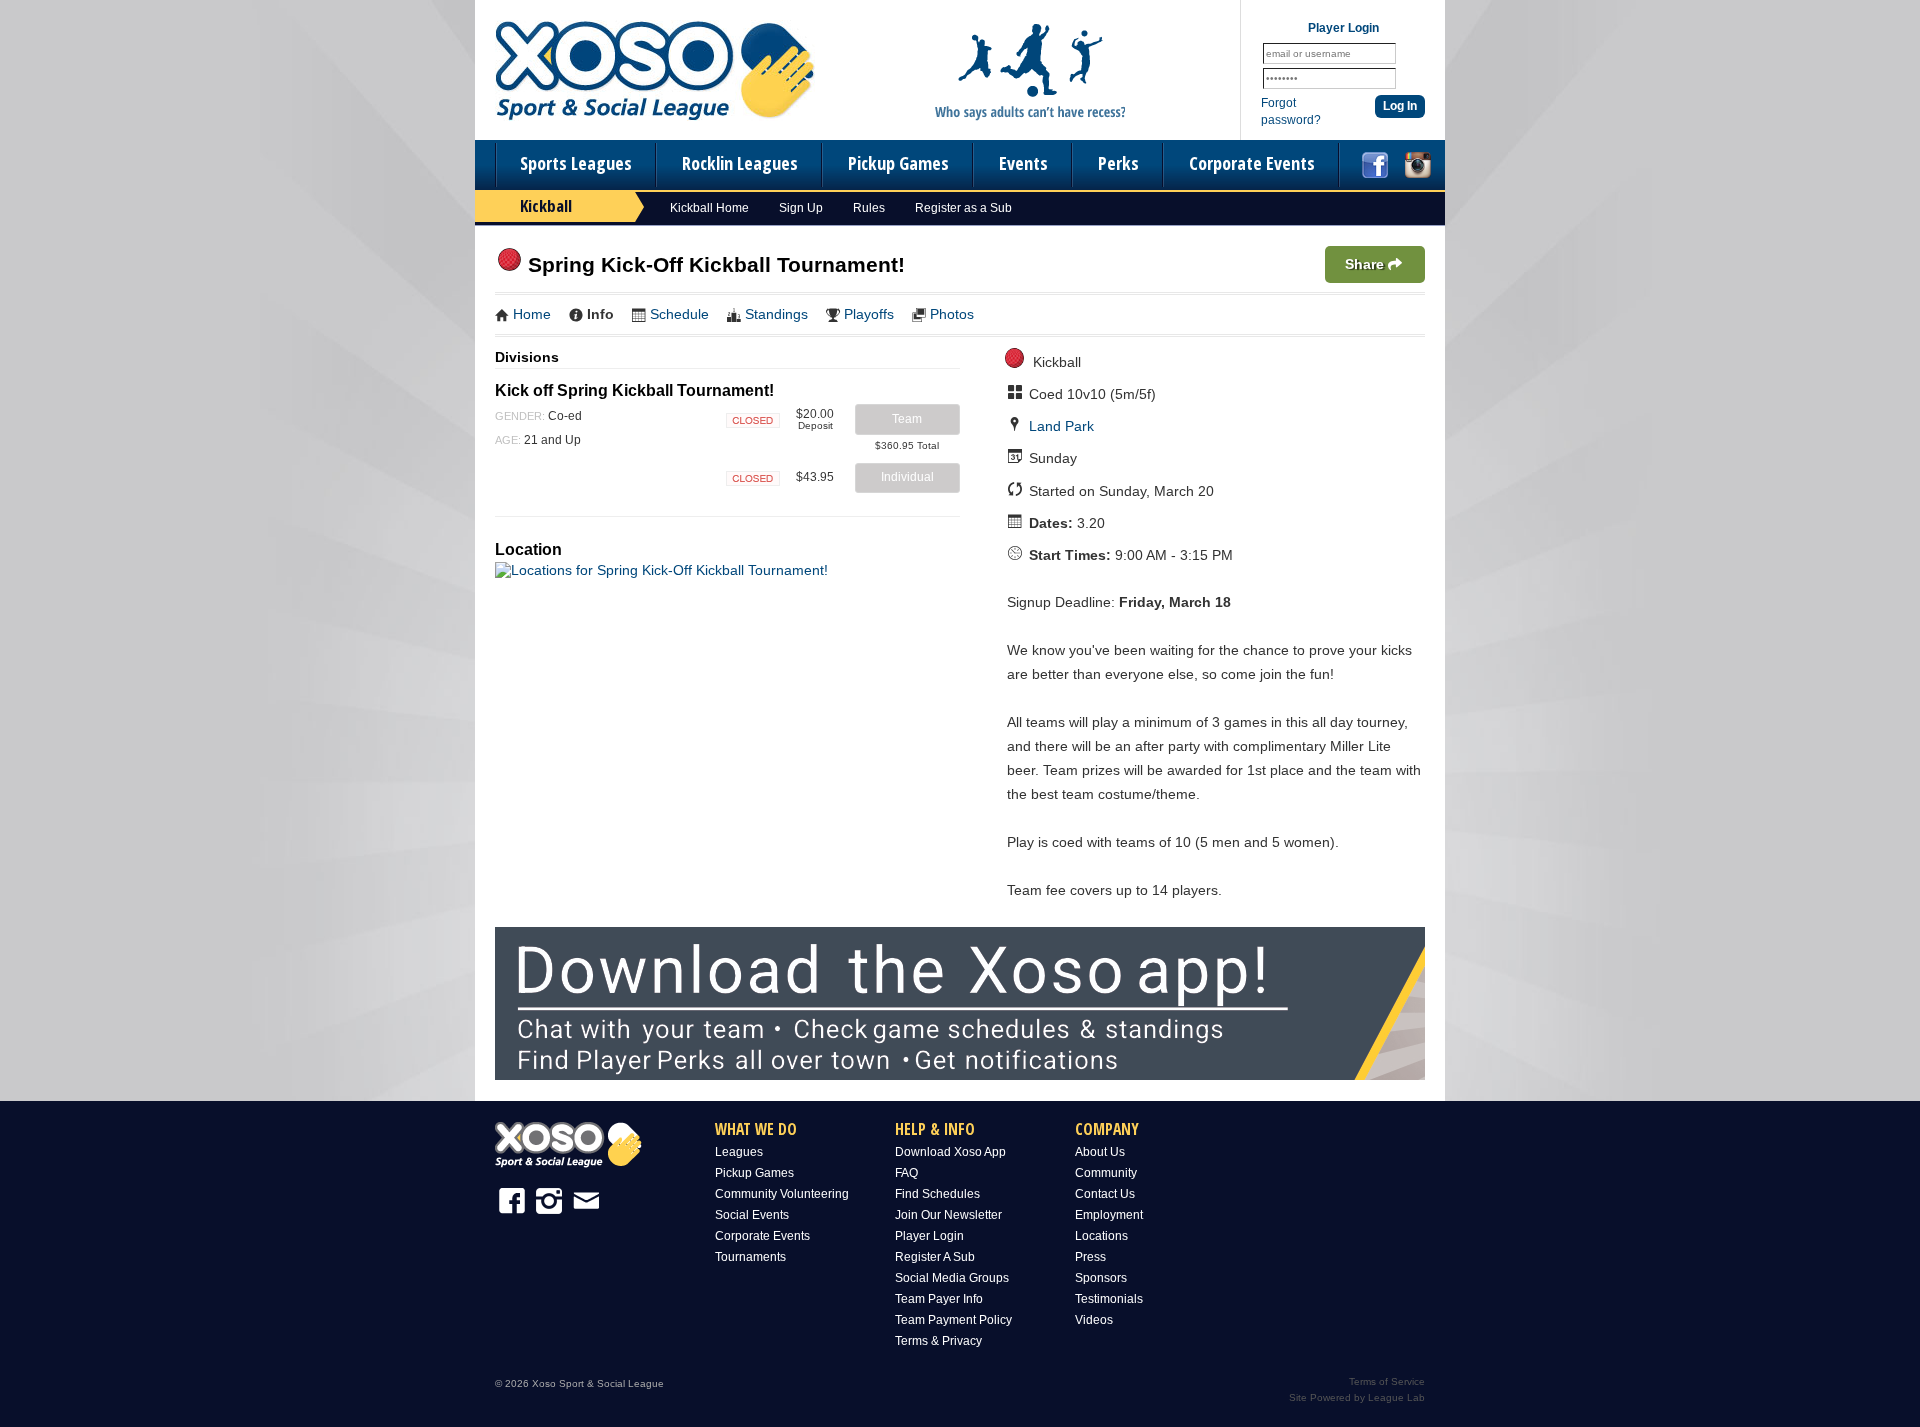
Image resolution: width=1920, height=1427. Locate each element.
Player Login (929, 1236)
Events (1023, 163)
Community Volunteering (782, 1194)
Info (600, 314)
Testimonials (1109, 1299)
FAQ (906, 1173)
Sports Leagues (576, 163)
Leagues (739, 1152)
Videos (1094, 1320)
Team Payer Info (939, 1299)
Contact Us (1105, 1194)
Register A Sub (935, 1257)
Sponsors (1101, 1278)
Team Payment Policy (953, 1320)
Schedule (679, 314)
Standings (776, 314)
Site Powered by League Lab (1357, 1397)
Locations (1101, 1236)
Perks (1118, 163)
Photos (952, 314)
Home (532, 314)
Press (1090, 1257)
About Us (1100, 1152)
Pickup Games (898, 163)
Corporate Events (1252, 163)
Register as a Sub (963, 208)
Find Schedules (937, 1194)
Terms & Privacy (938, 1341)
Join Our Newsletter (948, 1215)
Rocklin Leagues (740, 163)
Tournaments (750, 1257)
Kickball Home (709, 208)
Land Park (1061, 426)
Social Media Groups (952, 1278)
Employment (1109, 1215)
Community (1106, 1173)
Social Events (752, 1215)
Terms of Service (1387, 1381)
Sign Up (801, 208)
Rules (869, 208)
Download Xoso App (950, 1152)
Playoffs (869, 314)
